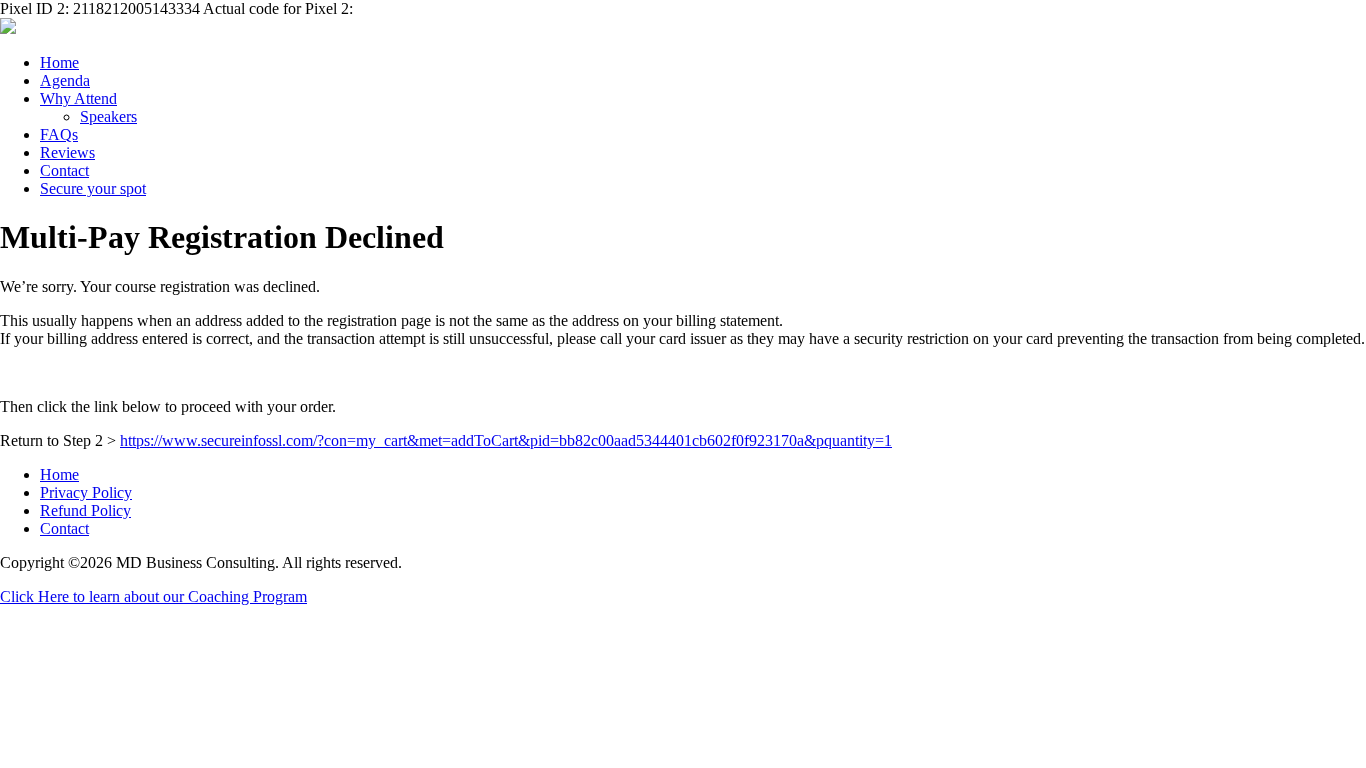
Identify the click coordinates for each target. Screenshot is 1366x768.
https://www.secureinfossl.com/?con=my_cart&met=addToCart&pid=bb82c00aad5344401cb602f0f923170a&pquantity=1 (506, 440)
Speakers (108, 116)
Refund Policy (85, 510)
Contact (64, 170)
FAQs (59, 134)
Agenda (65, 80)
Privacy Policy (86, 492)
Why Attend (78, 98)
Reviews (67, 152)
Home (59, 62)
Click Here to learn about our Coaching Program (153, 596)
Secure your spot (93, 188)
